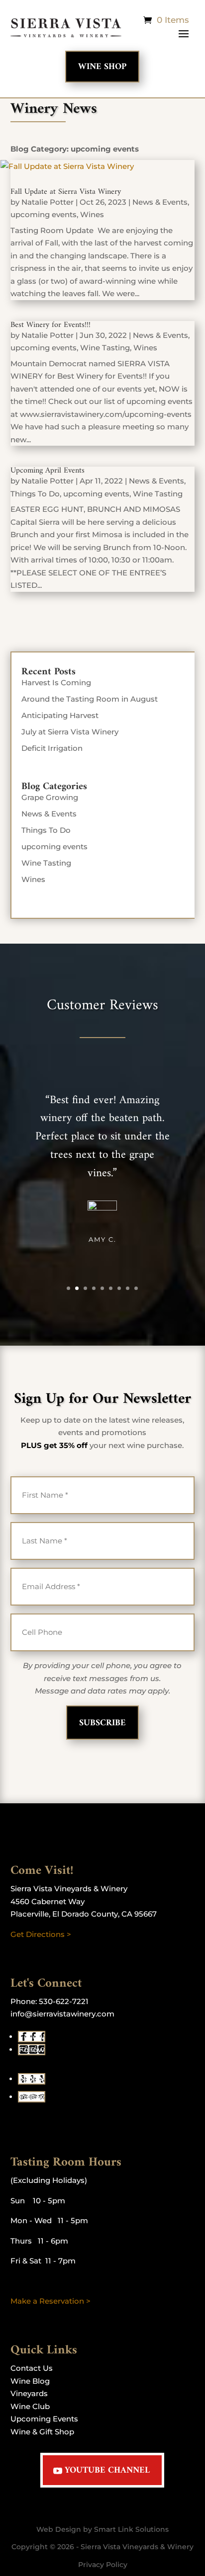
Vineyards (29, 2393)
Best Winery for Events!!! (51, 325)
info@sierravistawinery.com (62, 2014)
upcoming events (44, 214)
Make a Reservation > (51, 2301)
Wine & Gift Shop (42, 2432)
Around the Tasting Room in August (90, 699)
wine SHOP (102, 67)
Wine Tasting (105, 348)
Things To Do (35, 494)
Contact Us (32, 2368)
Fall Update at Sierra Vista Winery (66, 192)
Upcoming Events (44, 2419)
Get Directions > (41, 1934)
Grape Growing (50, 797)
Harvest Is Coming (56, 683)
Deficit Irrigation (52, 748)
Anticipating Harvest (60, 715)
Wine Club (30, 2406)
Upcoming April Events (48, 471)
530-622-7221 (64, 2001)
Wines (92, 214)
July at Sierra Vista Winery (70, 732)
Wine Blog (30, 2381)
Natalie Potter (48, 202)
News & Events (160, 202)
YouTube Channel (107, 2470)
